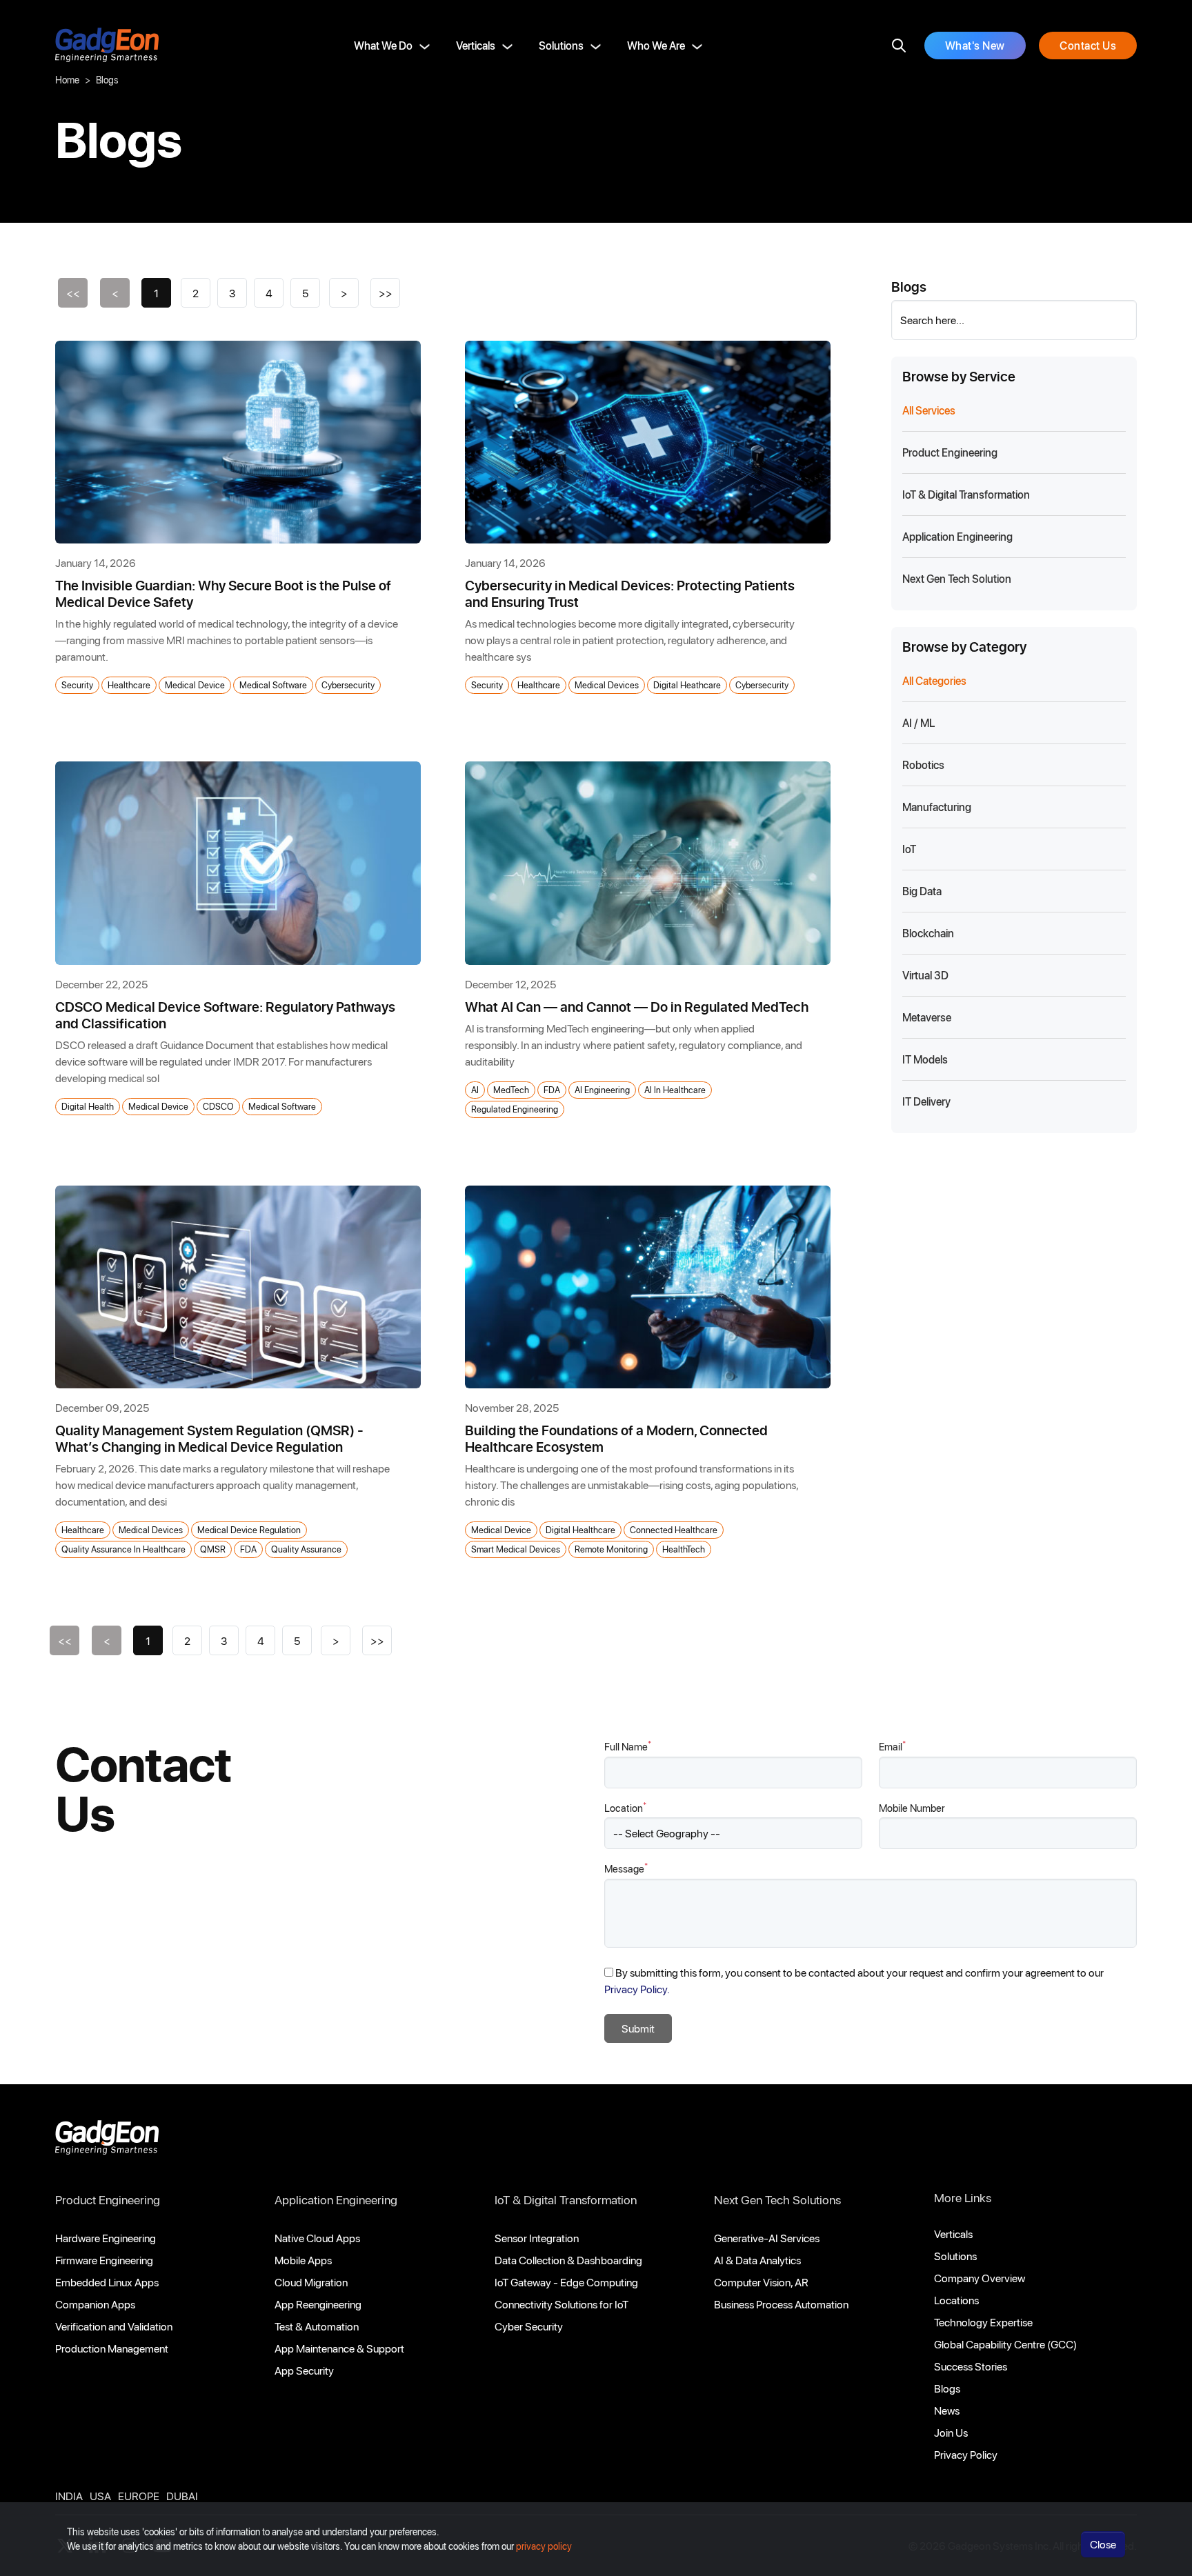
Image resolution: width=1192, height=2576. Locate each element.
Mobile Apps (303, 2260)
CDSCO (218, 1106)
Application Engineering (336, 2199)
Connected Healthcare (674, 1529)
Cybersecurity (348, 685)
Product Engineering (108, 2199)
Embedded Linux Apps (107, 2282)
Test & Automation (317, 2326)
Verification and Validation (114, 2326)
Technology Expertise (983, 2322)
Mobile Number (912, 1808)
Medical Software (273, 685)
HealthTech (684, 1549)
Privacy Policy (966, 2454)
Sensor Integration (537, 2238)
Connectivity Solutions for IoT (562, 2304)
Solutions (561, 45)
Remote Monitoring (611, 1549)
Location (625, 1807)
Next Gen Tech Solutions (777, 2199)
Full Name (628, 1746)
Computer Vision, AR (761, 2282)
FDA (552, 1089)
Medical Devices (607, 685)
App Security (304, 2370)
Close (1103, 2544)
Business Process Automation (781, 2304)
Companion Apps (95, 2304)
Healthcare (129, 685)
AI (475, 1089)
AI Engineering (602, 1089)
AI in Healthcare (675, 1089)
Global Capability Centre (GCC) (1005, 2344)
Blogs (947, 2388)
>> (386, 293)
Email (892, 1746)
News (947, 2410)
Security (77, 685)
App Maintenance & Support (339, 2348)
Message (626, 1868)
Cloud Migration (311, 2282)
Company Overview (980, 2278)
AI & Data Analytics (757, 2260)
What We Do (383, 45)
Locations (956, 2300)
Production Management (112, 2348)
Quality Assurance (306, 1549)
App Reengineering (318, 2304)
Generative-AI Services (767, 2238)
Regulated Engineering (515, 1109)
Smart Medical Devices (516, 1549)
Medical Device (195, 685)
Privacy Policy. (637, 1989)
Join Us (951, 2432)
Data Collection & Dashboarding (568, 2260)
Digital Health (88, 1106)
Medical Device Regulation (249, 1529)
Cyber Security (529, 2326)
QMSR (213, 1549)
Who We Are (656, 45)
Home (67, 80)
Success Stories (971, 2366)
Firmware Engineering (104, 2260)
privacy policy (544, 2546)
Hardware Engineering (106, 2238)
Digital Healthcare (580, 1529)
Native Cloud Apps (317, 2238)
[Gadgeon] (107, 2141)
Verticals (476, 45)
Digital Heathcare (687, 685)
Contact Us (1088, 45)
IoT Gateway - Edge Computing (566, 2282)
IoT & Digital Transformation (566, 2199)
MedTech (511, 1089)
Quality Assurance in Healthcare (123, 1549)
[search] (899, 46)
